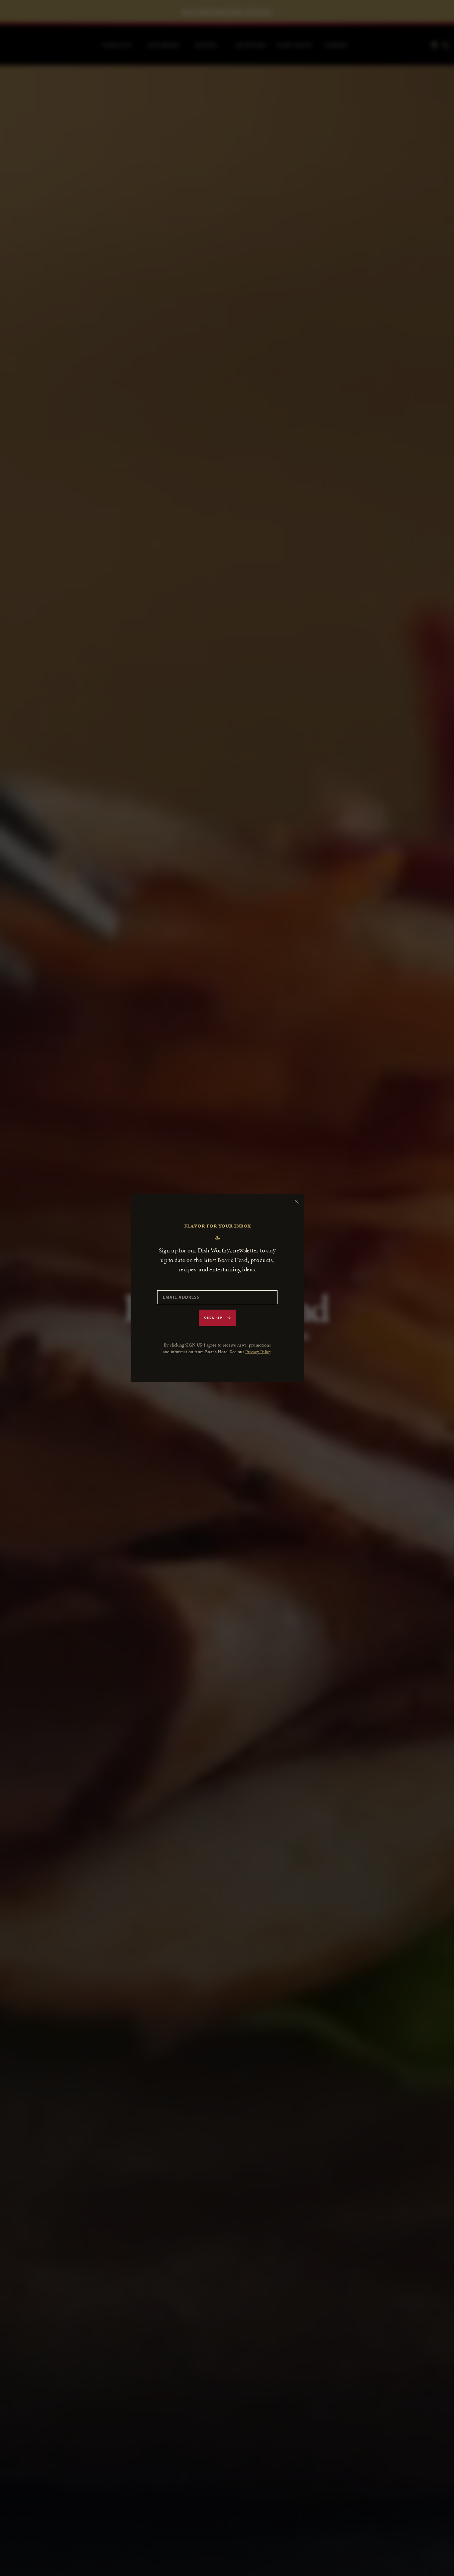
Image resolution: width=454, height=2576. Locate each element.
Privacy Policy (258, 1352)
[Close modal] (297, 1202)
